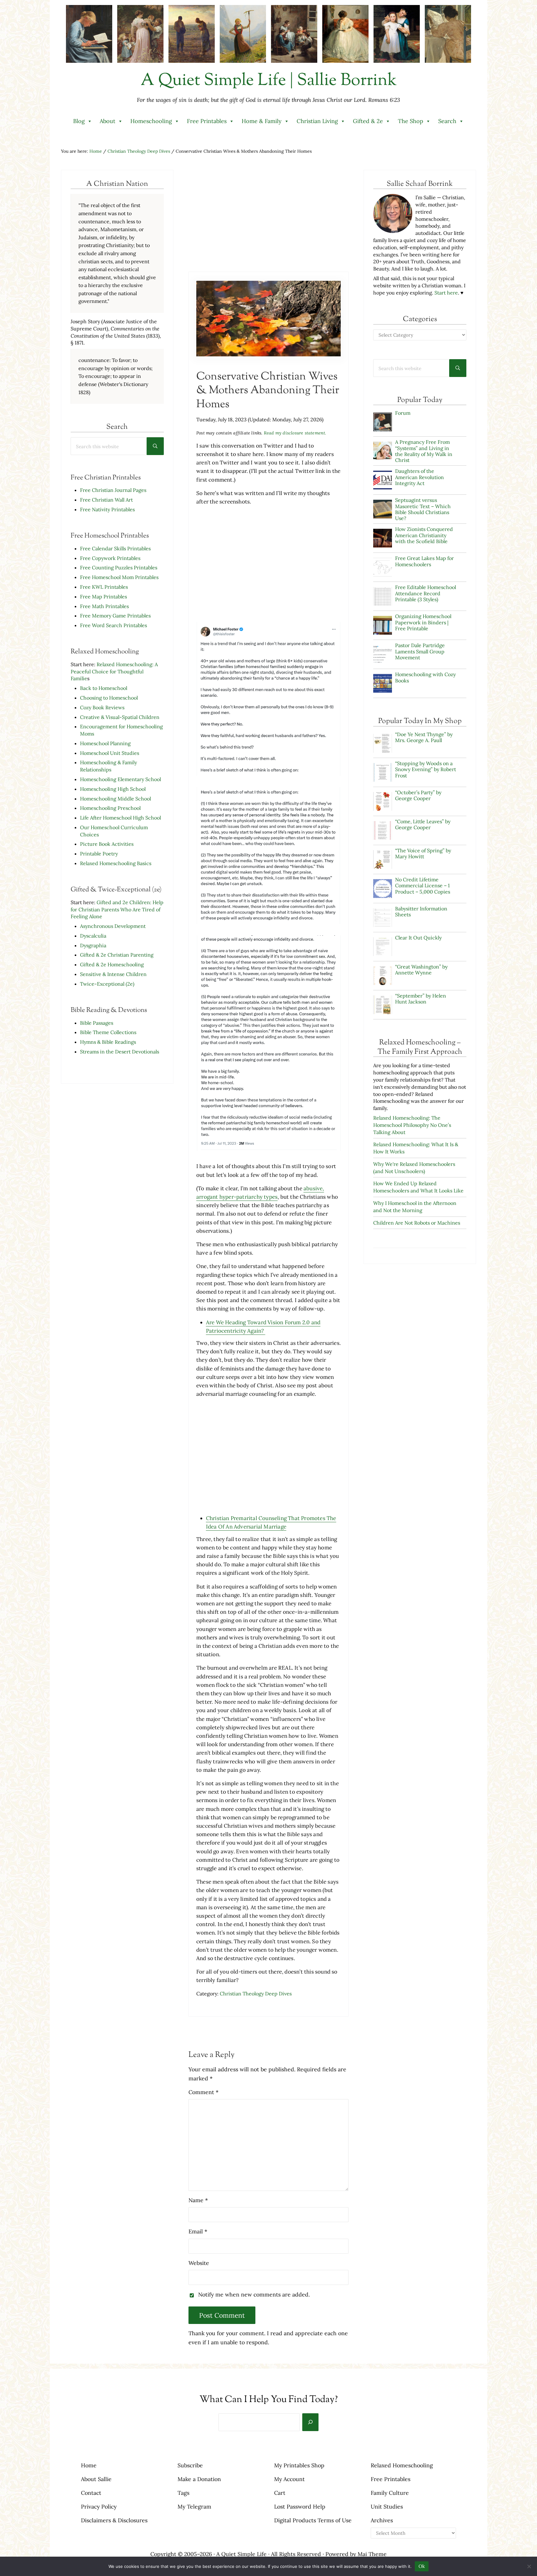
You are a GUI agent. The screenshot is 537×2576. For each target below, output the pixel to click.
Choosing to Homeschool (109, 698)
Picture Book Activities (107, 844)
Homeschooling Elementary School (120, 779)
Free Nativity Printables (107, 509)
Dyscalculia (93, 936)
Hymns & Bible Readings (108, 1042)
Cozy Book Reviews (102, 707)
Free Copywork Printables (110, 558)
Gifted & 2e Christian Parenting (117, 955)
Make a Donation (199, 2479)
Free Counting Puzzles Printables (119, 567)
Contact (91, 2493)
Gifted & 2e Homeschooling (112, 964)
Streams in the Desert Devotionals (120, 1052)
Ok (422, 2566)
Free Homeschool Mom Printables (119, 577)
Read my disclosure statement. (295, 433)
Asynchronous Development (113, 926)
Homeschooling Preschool (110, 808)
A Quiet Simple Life (241, 2554)
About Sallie (96, 2479)
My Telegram (194, 2507)
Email (198, 2231)
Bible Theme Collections (108, 1032)
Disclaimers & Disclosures (114, 2520)
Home (89, 2465)
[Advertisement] (268, 220)
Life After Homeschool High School (120, 818)
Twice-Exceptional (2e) (107, 984)
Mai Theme (372, 2554)
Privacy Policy (99, 2507)
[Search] (310, 2422)
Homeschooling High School (113, 789)
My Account (289, 2479)
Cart (280, 2493)
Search (447, 121)
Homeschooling (151, 121)
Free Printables (207, 121)
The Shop (411, 121)
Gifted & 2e (368, 121)
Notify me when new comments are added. (254, 2294)
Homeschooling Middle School (115, 799)
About (108, 121)
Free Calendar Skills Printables (115, 548)
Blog (79, 121)
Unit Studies (387, 2507)
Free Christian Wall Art (106, 500)
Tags (183, 2493)
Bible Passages (97, 1023)
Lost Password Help (300, 2507)
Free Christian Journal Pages (113, 490)
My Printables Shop (299, 2465)
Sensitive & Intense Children (113, 974)
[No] (529, 2566)
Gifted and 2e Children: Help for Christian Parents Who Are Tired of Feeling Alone (117, 909)
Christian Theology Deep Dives (256, 1994)
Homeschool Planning (105, 743)
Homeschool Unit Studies (110, 753)
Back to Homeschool (104, 688)
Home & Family (262, 121)
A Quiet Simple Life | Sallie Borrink (269, 81)
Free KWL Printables (104, 587)
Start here (446, 293)
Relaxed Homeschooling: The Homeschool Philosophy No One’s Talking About (412, 1125)
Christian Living (317, 121)
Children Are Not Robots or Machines (417, 1223)
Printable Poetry (99, 854)
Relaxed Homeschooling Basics (116, 863)
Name (198, 2200)
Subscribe (190, 2465)
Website (199, 2263)
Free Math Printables (104, 606)
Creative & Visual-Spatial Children (120, 717)
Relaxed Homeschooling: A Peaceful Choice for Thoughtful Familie (114, 671)
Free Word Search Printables (114, 625)
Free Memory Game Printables (115, 616)
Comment (203, 2092)
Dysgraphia (93, 945)
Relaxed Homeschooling (402, 2465)
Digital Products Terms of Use (313, 2520)
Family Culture (390, 2493)
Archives (382, 2520)
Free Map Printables (103, 597)
